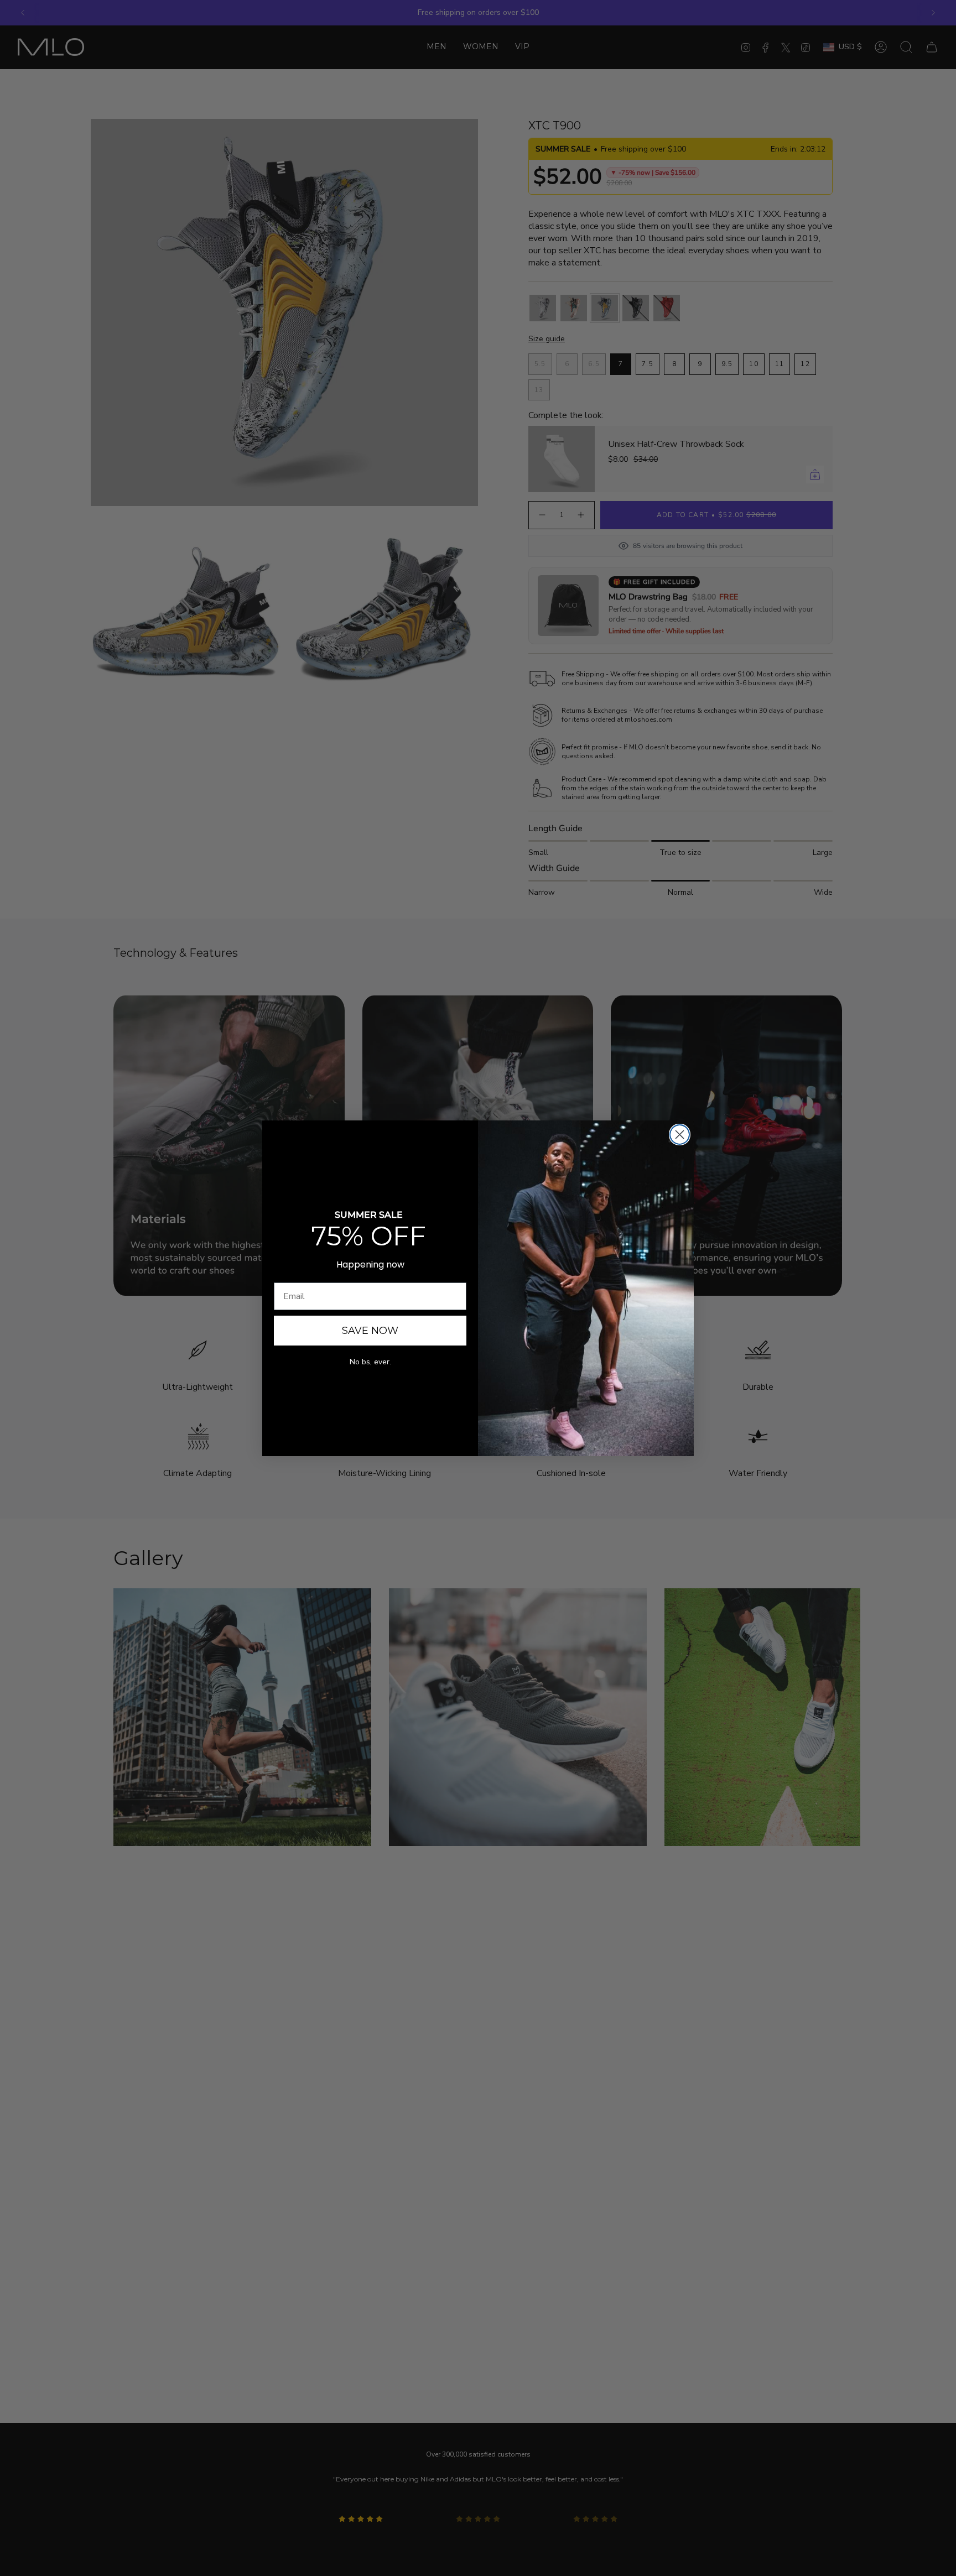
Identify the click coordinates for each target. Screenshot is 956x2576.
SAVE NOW (370, 1331)
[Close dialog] (680, 1135)
